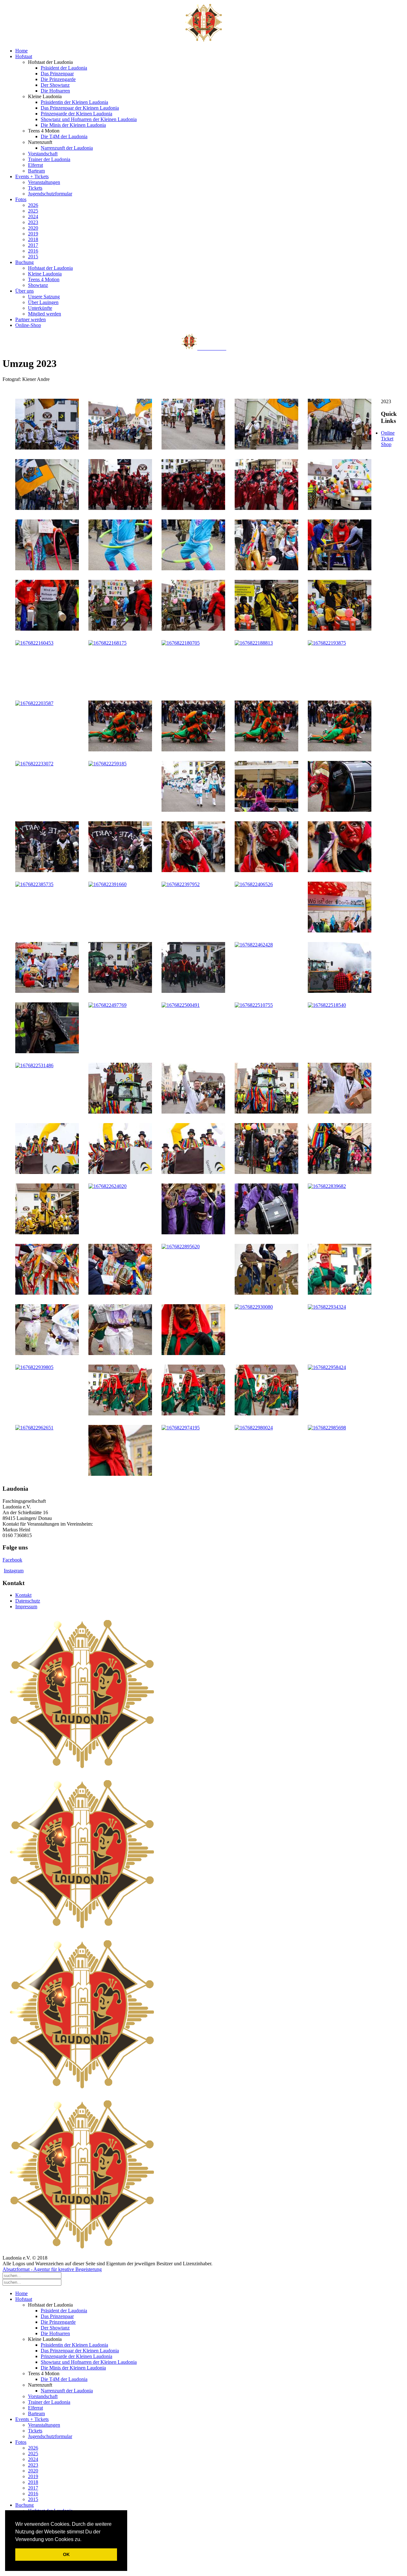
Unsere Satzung (44, 297)
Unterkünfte (40, 308)
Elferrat (35, 165)
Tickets (35, 188)
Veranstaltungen (44, 182)
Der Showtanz (55, 85)
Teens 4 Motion (44, 279)
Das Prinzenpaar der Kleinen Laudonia (80, 108)
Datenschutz (28, 1601)
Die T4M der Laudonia (64, 136)
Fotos (21, 199)
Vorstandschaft (43, 154)
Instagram (14, 1571)
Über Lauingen (43, 302)
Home (21, 51)
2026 (33, 205)
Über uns (24, 291)
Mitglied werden (45, 314)
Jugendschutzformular (50, 194)
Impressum (26, 1607)
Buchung (24, 262)
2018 (33, 239)
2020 (33, 228)
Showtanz (38, 285)
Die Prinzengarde (58, 79)
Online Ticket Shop (388, 439)
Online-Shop (28, 325)
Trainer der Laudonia (49, 159)
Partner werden (31, 319)
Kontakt (23, 1595)
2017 (33, 245)
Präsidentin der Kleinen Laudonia (74, 102)
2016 (33, 251)
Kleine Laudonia (45, 274)
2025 (33, 211)
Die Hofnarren (55, 91)
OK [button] (66, 2554)
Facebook (12, 1560)
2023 (33, 222)
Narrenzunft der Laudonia (67, 148)
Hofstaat (24, 56)
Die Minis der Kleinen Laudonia (73, 125)
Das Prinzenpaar (57, 74)
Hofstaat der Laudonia (50, 268)
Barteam (36, 171)
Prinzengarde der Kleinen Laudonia (76, 114)
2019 (33, 234)
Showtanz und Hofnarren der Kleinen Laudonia (89, 119)
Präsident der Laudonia (64, 68)
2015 (33, 257)
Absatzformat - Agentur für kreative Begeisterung (52, 2269)
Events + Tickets (32, 176)
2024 (33, 217)
